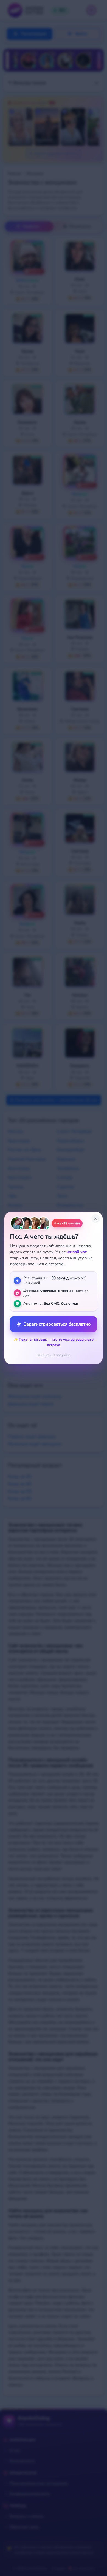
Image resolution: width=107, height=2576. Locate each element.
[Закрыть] (96, 1219)
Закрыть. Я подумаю (54, 1355)
